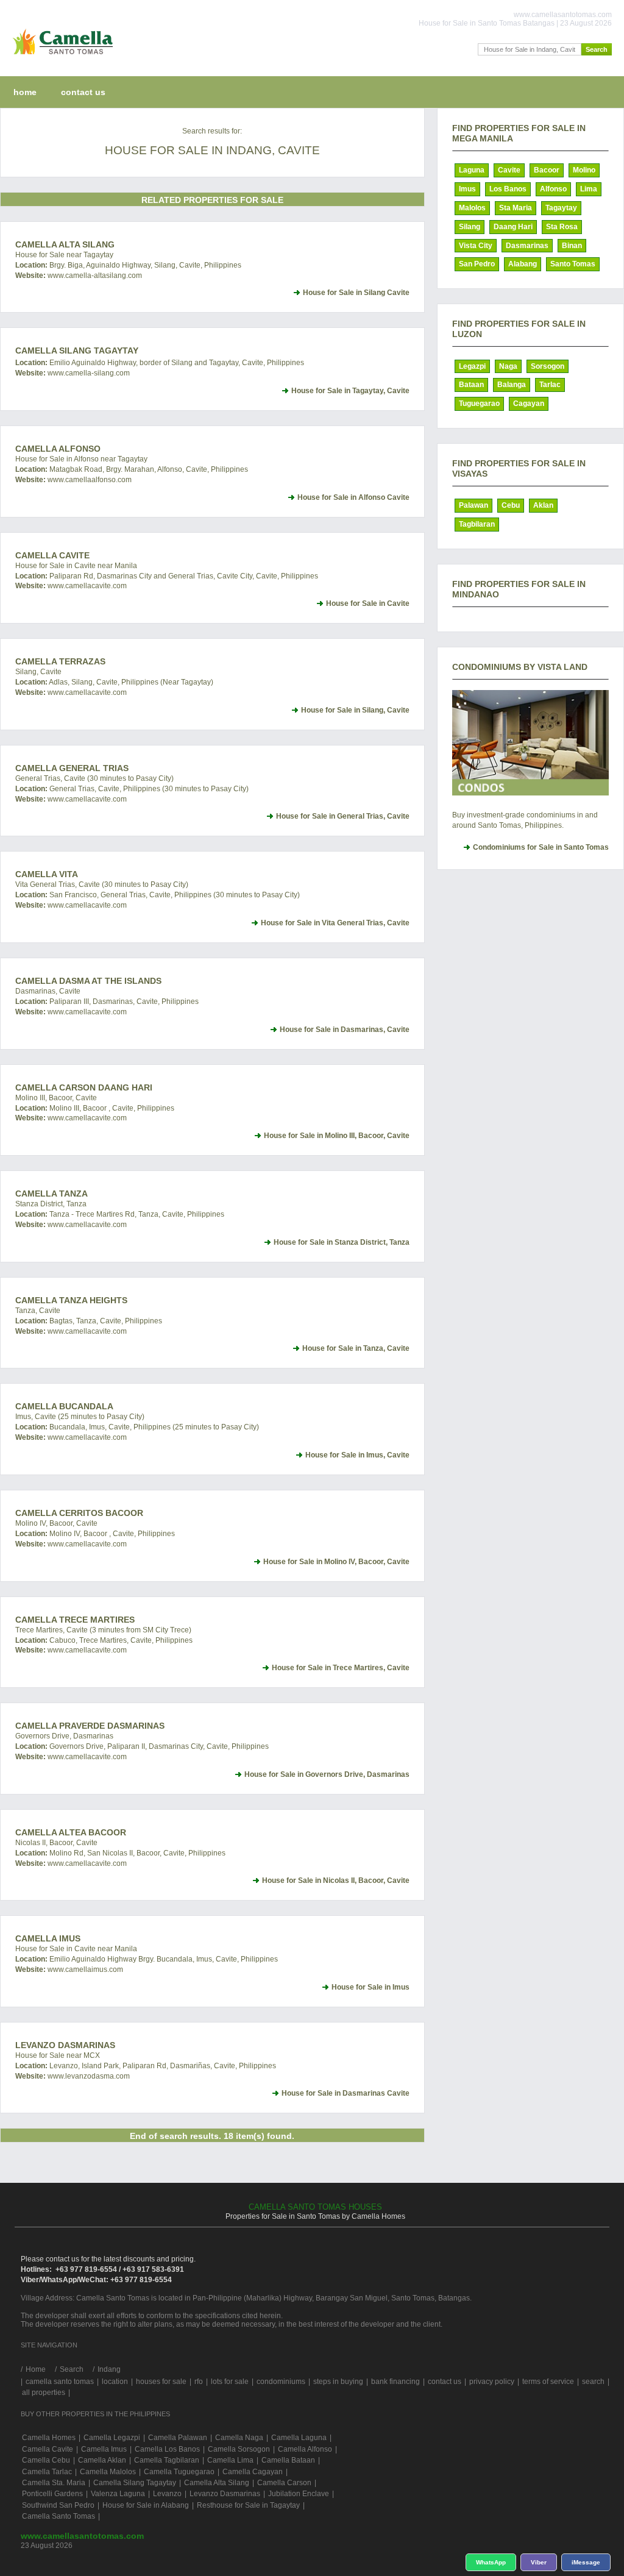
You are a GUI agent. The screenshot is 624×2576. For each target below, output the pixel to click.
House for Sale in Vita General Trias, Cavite (335, 923)
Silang (470, 227)
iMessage (586, 2562)
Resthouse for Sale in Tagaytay (248, 2505)
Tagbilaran (477, 524)
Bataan (471, 385)
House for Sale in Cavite (368, 603)
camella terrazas (60, 661)
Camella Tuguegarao (179, 2472)
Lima (589, 189)
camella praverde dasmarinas (90, 1726)
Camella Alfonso (58, 449)
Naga (508, 366)
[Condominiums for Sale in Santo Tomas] (530, 743)
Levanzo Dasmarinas (65, 2045)
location (115, 2382)
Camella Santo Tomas (58, 2516)
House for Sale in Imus (370, 1987)
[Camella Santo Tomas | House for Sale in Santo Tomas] (60, 57)
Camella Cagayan (253, 2472)
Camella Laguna (299, 2438)
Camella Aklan (102, 2460)
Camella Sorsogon (239, 2449)
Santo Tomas (573, 264)
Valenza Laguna (118, 2494)
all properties (44, 2393)
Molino (584, 170)
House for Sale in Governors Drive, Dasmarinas (327, 1774)
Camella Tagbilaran (167, 2460)
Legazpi (472, 366)
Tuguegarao (479, 404)
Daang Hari (513, 227)
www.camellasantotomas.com (82, 2536)
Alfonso (553, 189)
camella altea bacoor (71, 1832)
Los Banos (508, 189)
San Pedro (477, 264)
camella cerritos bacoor (79, 1513)
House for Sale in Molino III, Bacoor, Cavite (337, 1136)
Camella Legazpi (112, 2438)
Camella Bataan (288, 2460)
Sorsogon (548, 366)
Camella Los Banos (167, 2449)
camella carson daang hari (84, 1087)
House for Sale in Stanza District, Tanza (342, 1242)
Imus (467, 189)
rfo (199, 2382)
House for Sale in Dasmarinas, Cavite (345, 1030)
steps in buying (338, 2382)
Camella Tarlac (47, 2472)
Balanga (512, 385)
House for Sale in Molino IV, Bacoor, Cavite (336, 1562)
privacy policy (492, 2382)
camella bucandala (64, 1406)
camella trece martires (75, 1620)
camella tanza (51, 1194)
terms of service (548, 2382)
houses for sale (161, 2382)
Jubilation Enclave (299, 2494)
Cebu (511, 505)
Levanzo (167, 2494)
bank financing (395, 2382)
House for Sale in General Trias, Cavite (343, 816)
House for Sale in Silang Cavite (356, 293)
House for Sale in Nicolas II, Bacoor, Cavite (336, 1880)
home (25, 92)
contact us (83, 92)
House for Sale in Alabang (146, 2505)
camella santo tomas (60, 2382)
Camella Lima (230, 2460)
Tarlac (550, 385)
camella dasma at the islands (88, 981)
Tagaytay (561, 208)
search (593, 2382)
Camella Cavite (52, 555)
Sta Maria (516, 208)
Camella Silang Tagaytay (77, 350)
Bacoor (547, 170)
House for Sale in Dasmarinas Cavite (346, 2093)
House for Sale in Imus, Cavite (357, 1455)
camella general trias (72, 768)
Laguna (472, 170)
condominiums (281, 2382)
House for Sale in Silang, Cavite (355, 710)
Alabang (523, 264)
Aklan (543, 505)
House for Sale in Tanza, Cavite (356, 1348)
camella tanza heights (71, 1300)
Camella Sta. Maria (54, 2483)
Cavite (509, 170)
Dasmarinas (527, 246)
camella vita (47, 874)
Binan (572, 246)
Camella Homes (49, 2438)
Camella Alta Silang (65, 244)
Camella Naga (239, 2438)
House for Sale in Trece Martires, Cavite (341, 1668)
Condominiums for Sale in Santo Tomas (541, 847)
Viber (539, 2562)
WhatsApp (491, 2562)
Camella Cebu (46, 2460)
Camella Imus (48, 1938)
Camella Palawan (178, 2438)
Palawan (473, 505)
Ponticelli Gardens (52, 2494)
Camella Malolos (108, 2472)
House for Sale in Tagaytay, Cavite (350, 391)
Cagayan (529, 404)
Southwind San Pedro (58, 2505)
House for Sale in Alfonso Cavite (353, 497)
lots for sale (230, 2382)
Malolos (472, 208)
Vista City (476, 246)
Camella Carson (284, 2483)
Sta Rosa (562, 227)
